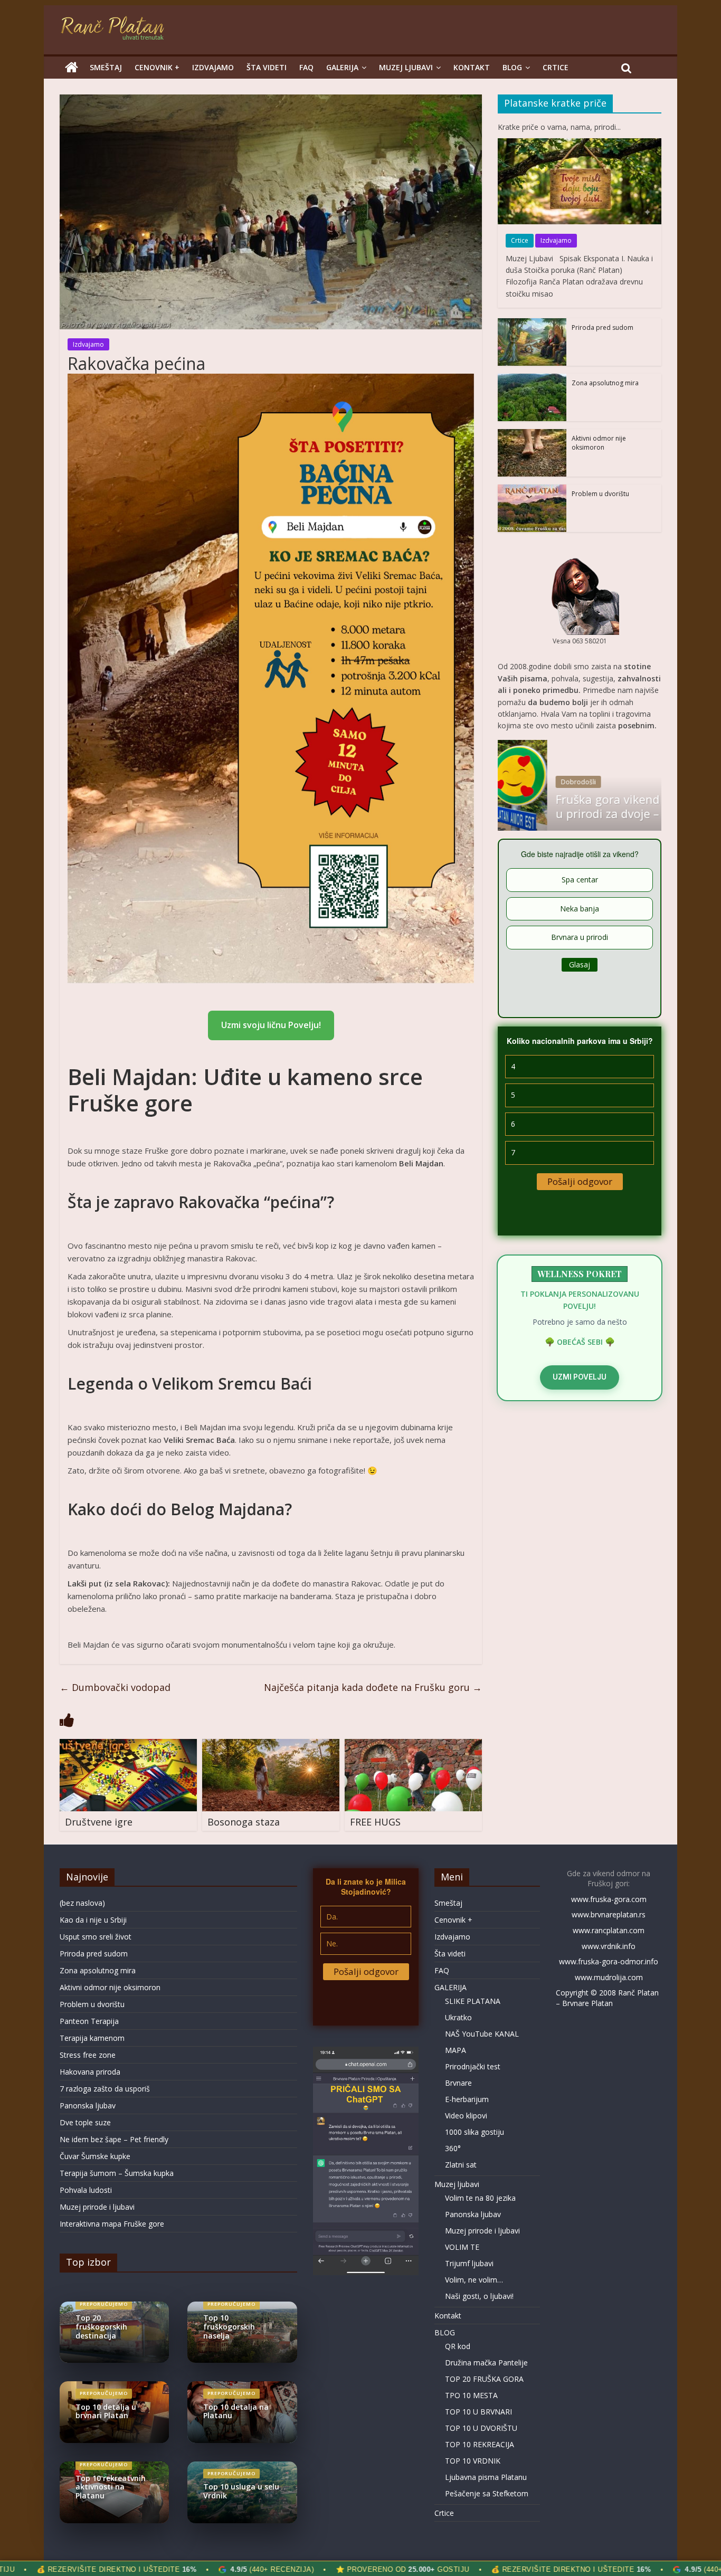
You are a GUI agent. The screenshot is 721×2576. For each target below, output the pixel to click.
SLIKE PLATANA (473, 2001)
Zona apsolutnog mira (605, 383)
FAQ (306, 67)
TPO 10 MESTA (471, 2395)
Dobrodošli (529, 782)
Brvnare (458, 2083)
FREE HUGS (375, 1822)
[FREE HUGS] (413, 1745)
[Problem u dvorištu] (532, 489)
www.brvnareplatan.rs (609, 1914)
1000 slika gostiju (475, 2132)
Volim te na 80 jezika (480, 2198)
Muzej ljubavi (406, 67)
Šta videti (267, 67)
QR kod (458, 2346)
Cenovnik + (157, 67)
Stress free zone (88, 2055)
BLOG (512, 67)
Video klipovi (466, 2116)
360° (453, 2148)
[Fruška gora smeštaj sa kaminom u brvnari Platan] (72, 68)
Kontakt (472, 67)
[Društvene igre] (128, 1745)
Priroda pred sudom (603, 327)
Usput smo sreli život (96, 1937)
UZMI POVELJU (580, 1377)
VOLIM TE (462, 2247)
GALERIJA (342, 67)
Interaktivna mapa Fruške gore (112, 2224)
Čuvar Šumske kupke (95, 2156)
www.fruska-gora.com (609, 1899)
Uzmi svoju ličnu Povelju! (271, 1025)
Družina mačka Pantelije (486, 2363)
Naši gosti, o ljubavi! (479, 2296)
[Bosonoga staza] (271, 1745)
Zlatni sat (461, 2165)
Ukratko (458, 2017)
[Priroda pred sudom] (532, 323)
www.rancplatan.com (609, 1930)
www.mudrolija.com (609, 1977)
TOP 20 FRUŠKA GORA (484, 2379)
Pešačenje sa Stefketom (487, 2493)
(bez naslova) (82, 1903)
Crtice (556, 67)
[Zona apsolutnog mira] (532, 379)
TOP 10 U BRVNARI (478, 2412)
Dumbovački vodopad (115, 1687)
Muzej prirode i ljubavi (97, 2207)
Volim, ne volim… (474, 2280)
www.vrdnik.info (609, 1946)
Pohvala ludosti (86, 2190)
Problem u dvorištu (600, 494)
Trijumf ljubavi (469, 2263)
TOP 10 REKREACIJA (480, 2444)
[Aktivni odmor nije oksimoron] (532, 434)
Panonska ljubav (88, 2106)
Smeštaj (106, 67)
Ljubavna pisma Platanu (486, 2477)
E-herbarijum (467, 2099)
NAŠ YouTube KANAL (482, 2034)
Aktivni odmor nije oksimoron (599, 443)
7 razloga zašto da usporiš (105, 2089)
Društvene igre (99, 1822)
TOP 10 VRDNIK (473, 2461)
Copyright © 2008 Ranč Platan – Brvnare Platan (607, 1998)
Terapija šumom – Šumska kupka (117, 2173)
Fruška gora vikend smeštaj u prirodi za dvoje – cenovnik (584, 806)
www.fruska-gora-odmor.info (609, 1961)
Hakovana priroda (90, 2072)
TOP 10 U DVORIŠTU (481, 2428)
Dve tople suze (85, 2122)
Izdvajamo (213, 67)
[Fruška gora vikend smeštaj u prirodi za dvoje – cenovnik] (580, 745)
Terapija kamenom (92, 2038)
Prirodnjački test (473, 2066)
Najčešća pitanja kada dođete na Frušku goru (373, 1687)
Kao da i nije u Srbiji (93, 1920)
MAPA (456, 2050)
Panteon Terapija (89, 2021)
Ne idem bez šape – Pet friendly (114, 2139)
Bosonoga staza (244, 1822)
